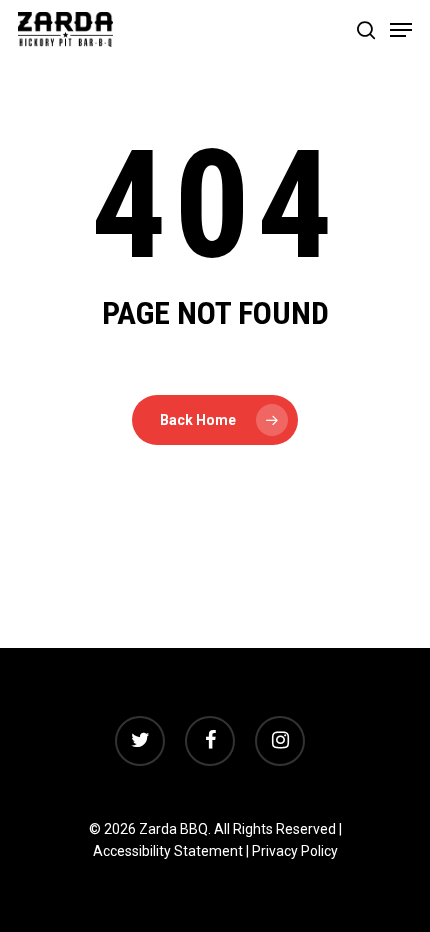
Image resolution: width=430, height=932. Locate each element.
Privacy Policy (295, 851)
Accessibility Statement (168, 851)
